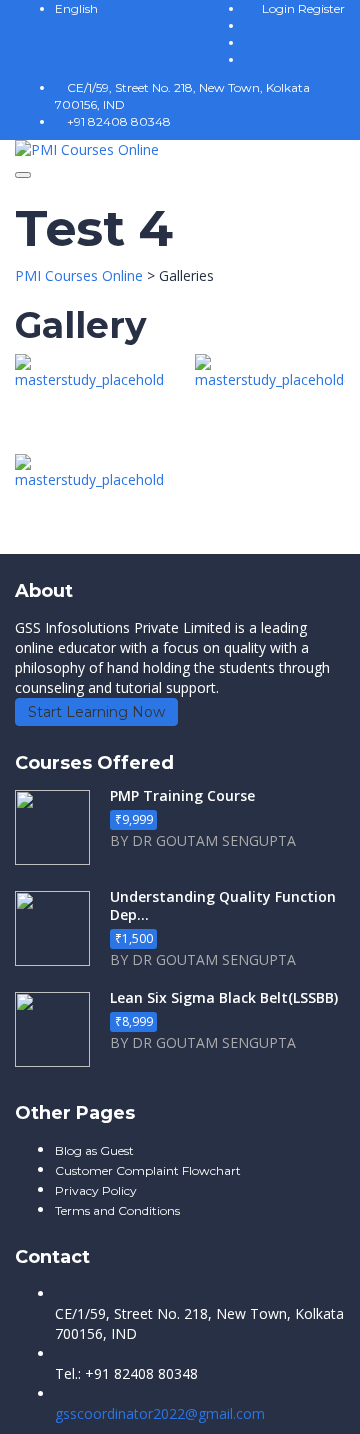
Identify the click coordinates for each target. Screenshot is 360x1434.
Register (321, 8)
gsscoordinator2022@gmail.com (160, 1413)
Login (280, 8)
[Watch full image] (90, 404)
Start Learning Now (96, 712)
